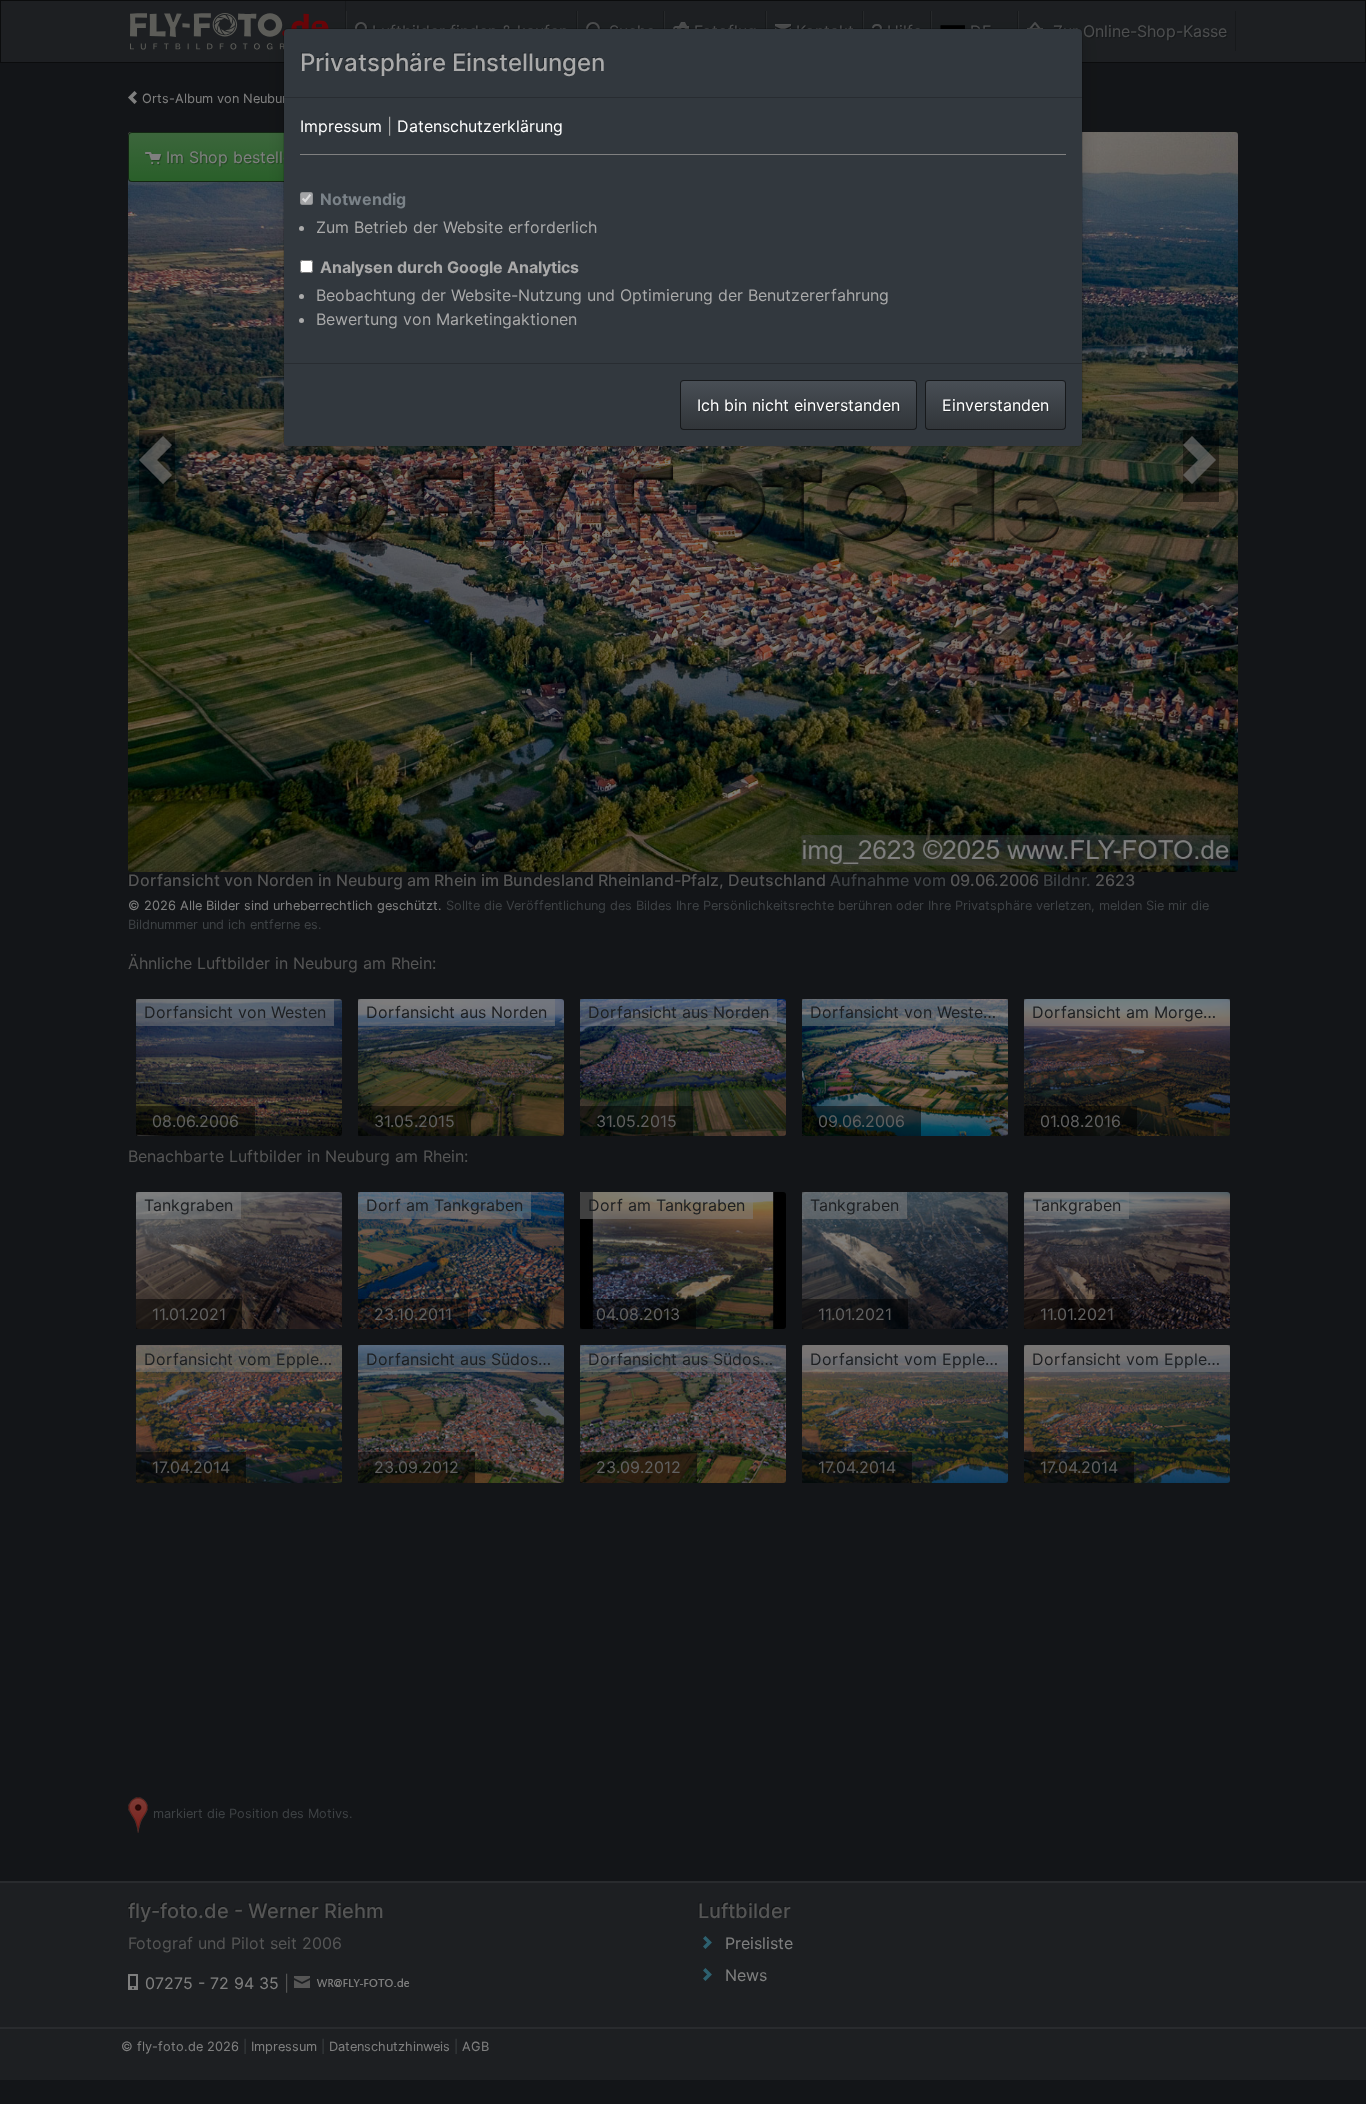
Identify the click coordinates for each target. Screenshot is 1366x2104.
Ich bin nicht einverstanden (798, 405)
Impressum (341, 126)
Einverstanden (995, 405)
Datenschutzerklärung (480, 126)
